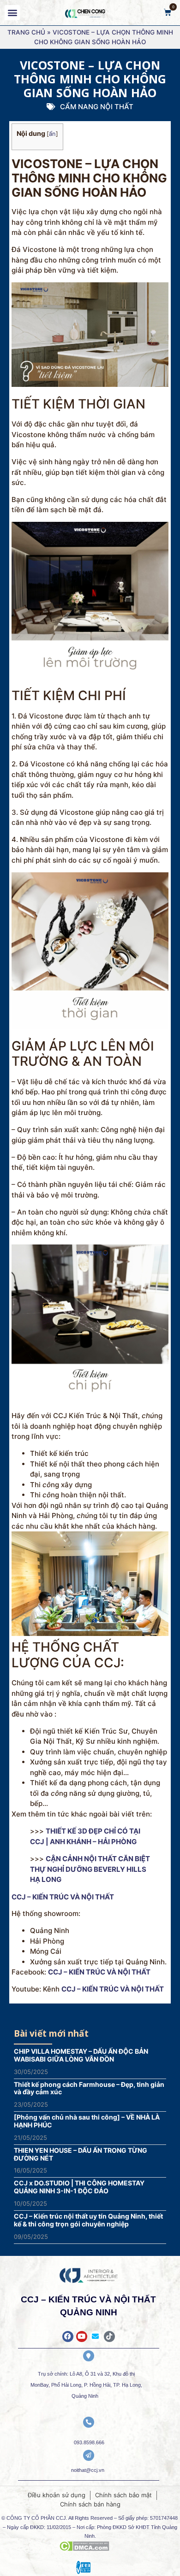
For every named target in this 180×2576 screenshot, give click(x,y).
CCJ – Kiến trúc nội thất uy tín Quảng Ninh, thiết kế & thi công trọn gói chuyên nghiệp (88, 2220)
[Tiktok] (109, 2337)
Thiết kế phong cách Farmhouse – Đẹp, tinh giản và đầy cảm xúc (89, 2088)
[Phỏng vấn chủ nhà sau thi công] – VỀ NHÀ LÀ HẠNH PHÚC (87, 2121)
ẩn (52, 134)
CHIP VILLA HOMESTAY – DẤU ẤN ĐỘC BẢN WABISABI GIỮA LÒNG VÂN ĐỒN (81, 2055)
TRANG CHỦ (26, 32)
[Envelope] (96, 2337)
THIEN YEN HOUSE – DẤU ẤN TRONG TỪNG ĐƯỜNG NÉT (81, 2154)
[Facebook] (68, 2337)
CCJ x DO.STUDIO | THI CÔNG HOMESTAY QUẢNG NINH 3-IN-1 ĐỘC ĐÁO (79, 2187)
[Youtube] (82, 2337)
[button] (12, 13)
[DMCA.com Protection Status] (84, 2548)
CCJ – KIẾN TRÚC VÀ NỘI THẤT (99, 1972)
